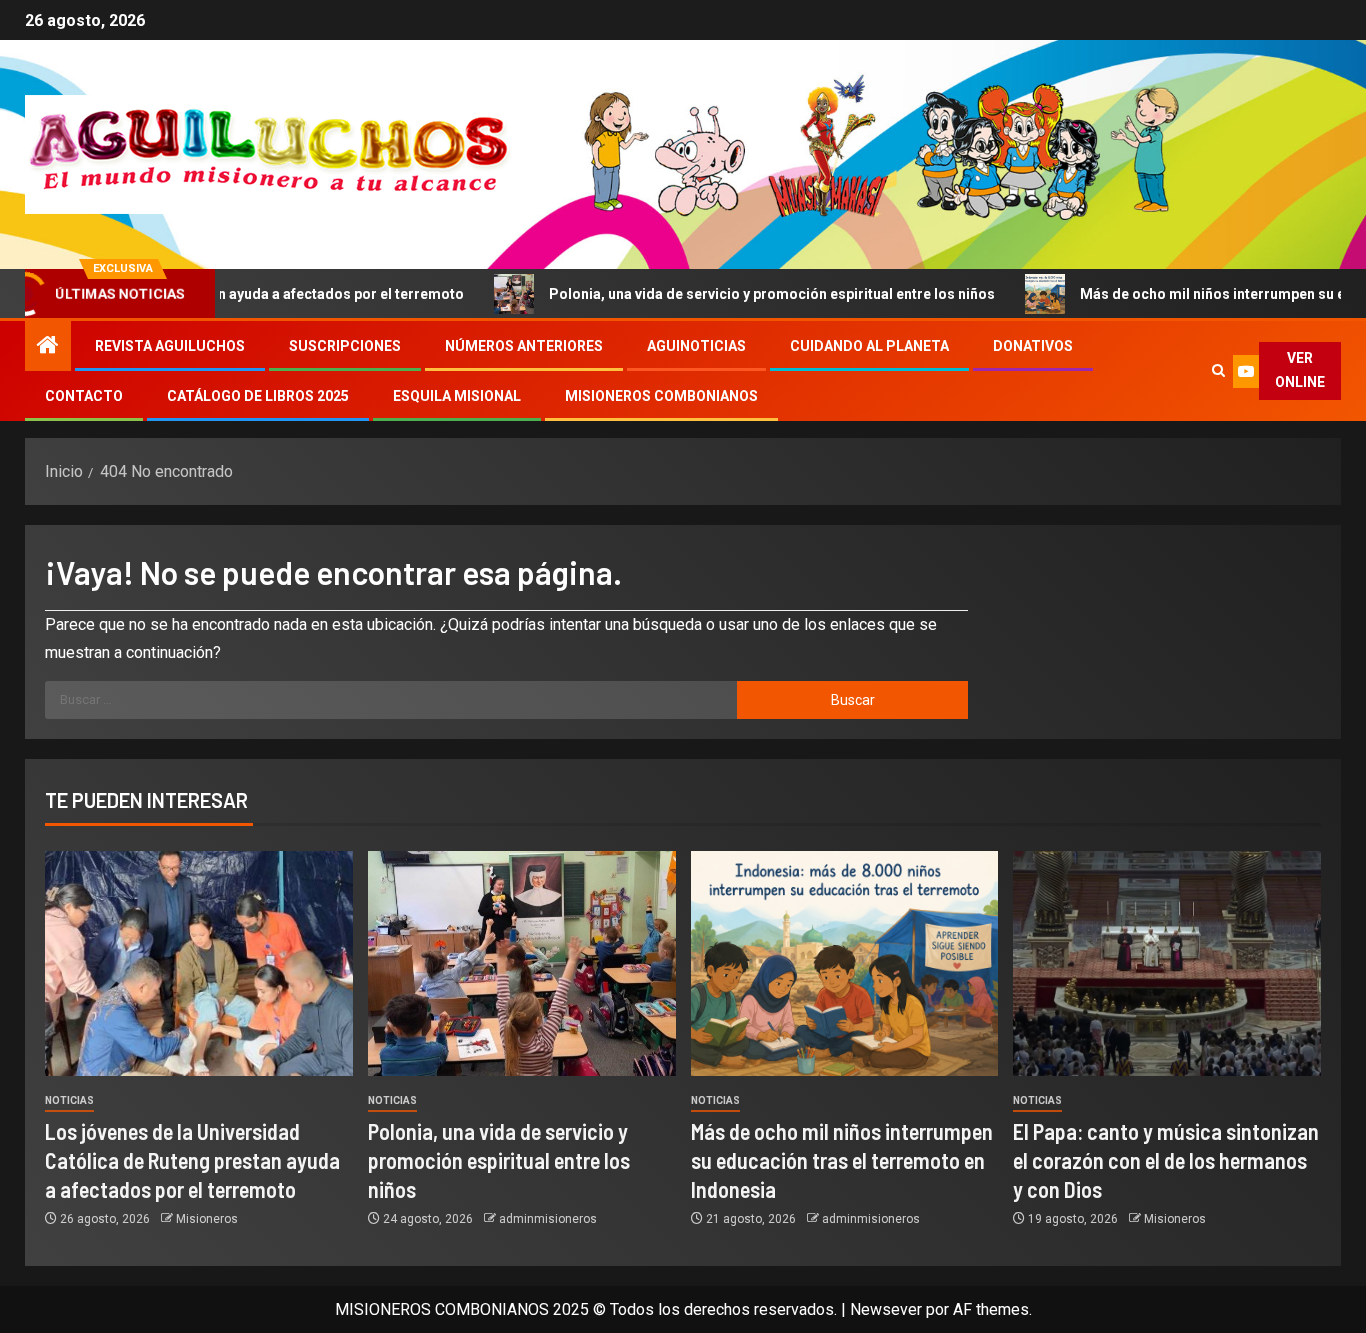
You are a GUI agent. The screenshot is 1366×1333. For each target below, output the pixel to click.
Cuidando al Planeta (869, 346)
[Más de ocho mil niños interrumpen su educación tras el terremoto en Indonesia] (845, 963)
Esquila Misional (457, 396)
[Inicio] (48, 347)
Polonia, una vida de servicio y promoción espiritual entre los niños (714, 294)
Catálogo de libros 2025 (258, 396)
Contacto (84, 396)
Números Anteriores (524, 346)
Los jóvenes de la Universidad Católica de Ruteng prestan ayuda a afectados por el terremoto (192, 1160)
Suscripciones (345, 346)
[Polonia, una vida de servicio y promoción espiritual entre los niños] (522, 963)
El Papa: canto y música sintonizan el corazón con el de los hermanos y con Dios (1166, 1160)
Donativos (1033, 346)
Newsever (886, 1309)
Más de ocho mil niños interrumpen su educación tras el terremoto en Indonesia (842, 1160)
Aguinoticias (696, 346)
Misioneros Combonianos (661, 396)
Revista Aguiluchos (170, 346)
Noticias (69, 1100)
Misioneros (207, 1219)
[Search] (1218, 371)
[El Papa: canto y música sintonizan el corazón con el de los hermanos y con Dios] (1167, 963)
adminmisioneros (548, 1219)
